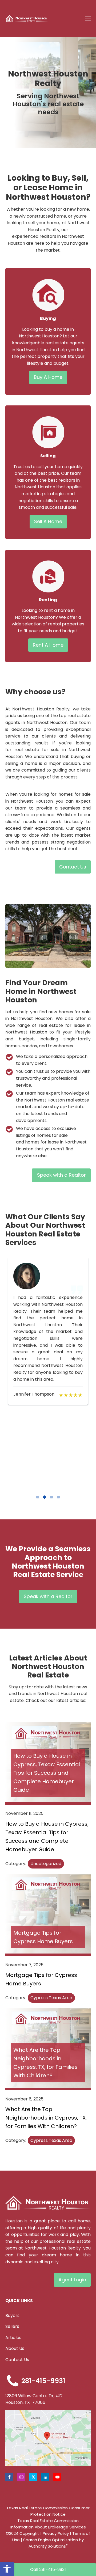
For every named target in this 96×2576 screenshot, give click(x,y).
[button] (7, 2569)
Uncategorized (46, 1864)
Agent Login (72, 2280)
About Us (15, 2348)
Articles (13, 2338)
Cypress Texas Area (51, 1998)
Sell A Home (48, 521)
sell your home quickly (60, 467)
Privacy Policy (56, 2533)
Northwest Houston (39, 336)
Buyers (12, 2316)
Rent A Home (48, 645)
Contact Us (73, 867)
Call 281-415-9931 (48, 2569)
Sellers (12, 2326)
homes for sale (52, 1135)
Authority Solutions (48, 2546)
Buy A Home (48, 377)
